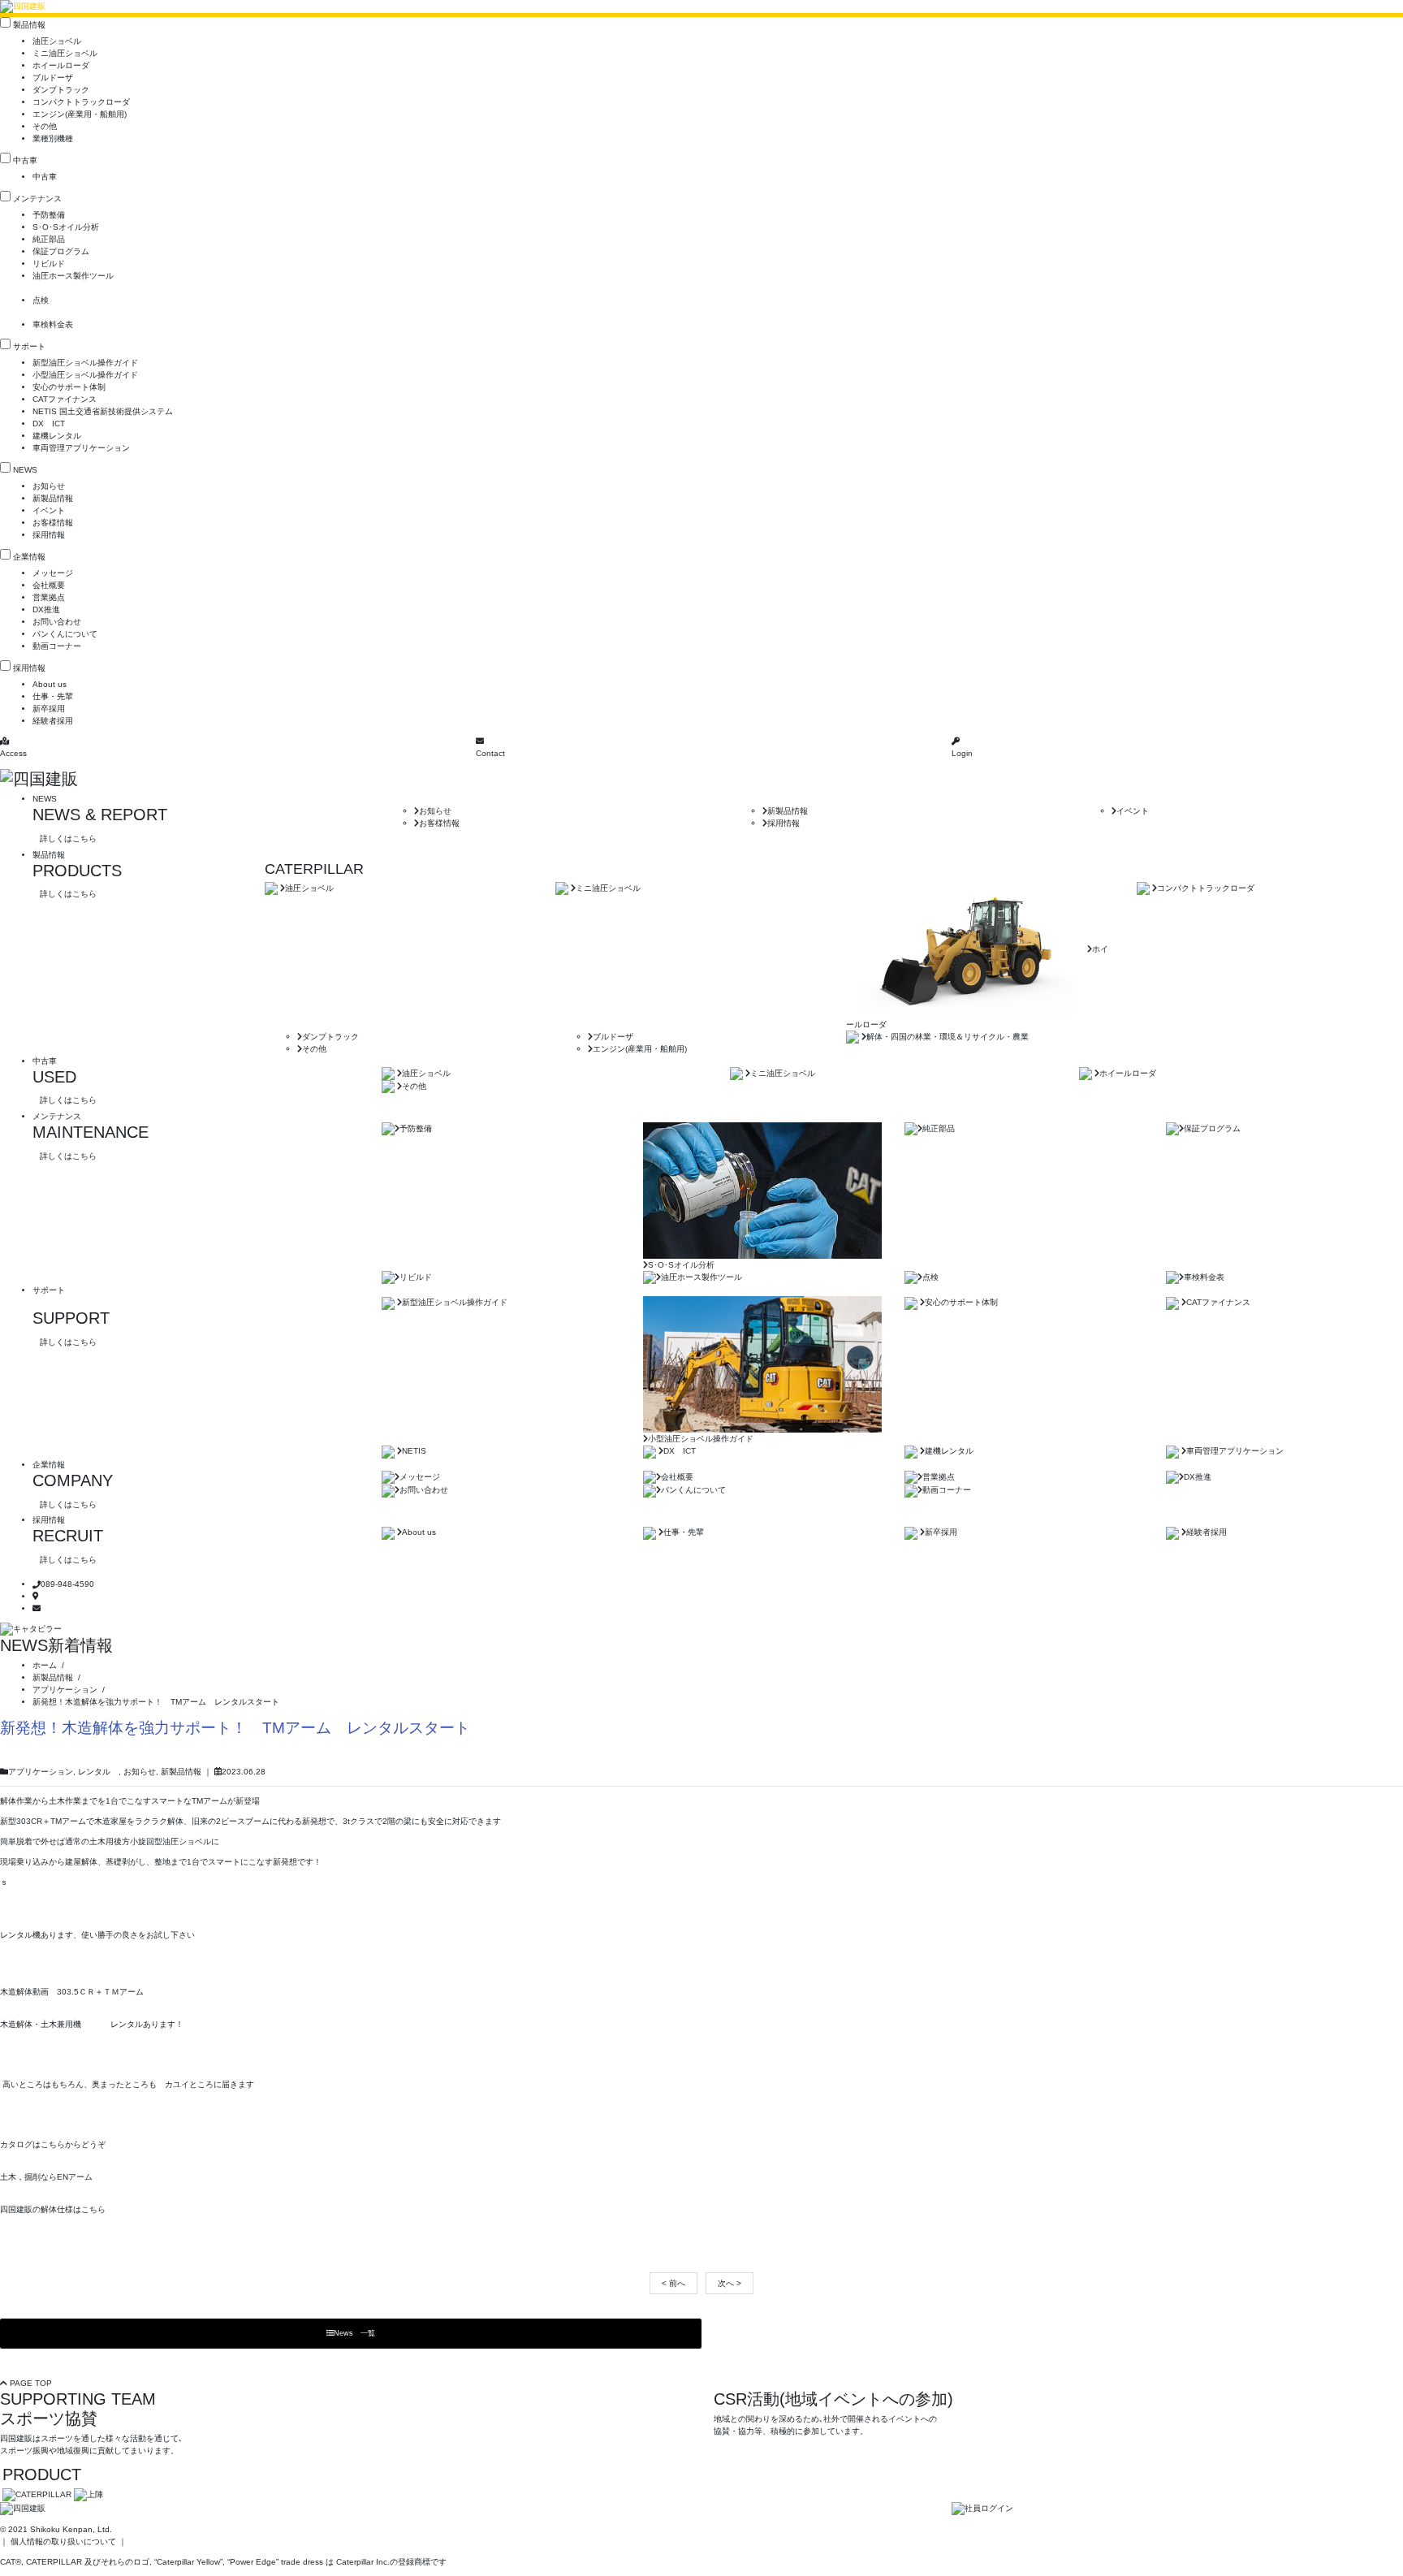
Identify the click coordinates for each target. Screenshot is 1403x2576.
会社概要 (49, 585)
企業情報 (29, 557)
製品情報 (29, 25)
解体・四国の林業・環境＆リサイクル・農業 (948, 1037)
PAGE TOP (30, 2383)
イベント (49, 510)
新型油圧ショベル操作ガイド (85, 363)
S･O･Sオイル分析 (66, 227)
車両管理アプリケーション (81, 448)
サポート (29, 346)
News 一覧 (354, 2333)
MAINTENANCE (91, 1132)
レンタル (98, 1772)
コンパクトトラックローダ (81, 102)
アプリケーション (41, 1772)
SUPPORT (71, 1318)
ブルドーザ (53, 78)
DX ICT (49, 424)
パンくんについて (65, 634)
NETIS (414, 1451)
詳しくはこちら (68, 838)
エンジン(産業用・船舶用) (80, 114)
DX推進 (46, 609)
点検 (41, 300)
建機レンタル (57, 436)
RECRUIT (68, 1536)
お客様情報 (53, 523)
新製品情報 (53, 498)
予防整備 (49, 215)
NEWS (25, 470)
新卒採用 (49, 709)
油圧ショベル (57, 41)
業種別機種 (53, 138)
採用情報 (49, 535)
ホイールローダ (61, 65)
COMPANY (73, 1480)
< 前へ (673, 2283)
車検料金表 (53, 324)
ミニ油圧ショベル (65, 53)
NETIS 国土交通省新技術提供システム (103, 411)
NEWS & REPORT (100, 815)
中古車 (25, 160)
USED (54, 1077)
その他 (45, 126)
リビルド (49, 264)
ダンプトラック (61, 90)
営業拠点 (49, 597)
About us (50, 684)
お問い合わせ (57, 622)
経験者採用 (53, 721)
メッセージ (53, 573)
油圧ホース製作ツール (73, 276)
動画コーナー (57, 646)
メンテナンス (37, 199)
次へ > (730, 2283)
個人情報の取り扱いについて (63, 2541)
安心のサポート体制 (69, 387)
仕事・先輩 (53, 696)
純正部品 (49, 239)
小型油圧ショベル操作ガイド (85, 375)
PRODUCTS (77, 871)
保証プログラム (61, 251)
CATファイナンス (65, 399)
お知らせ (49, 486)
